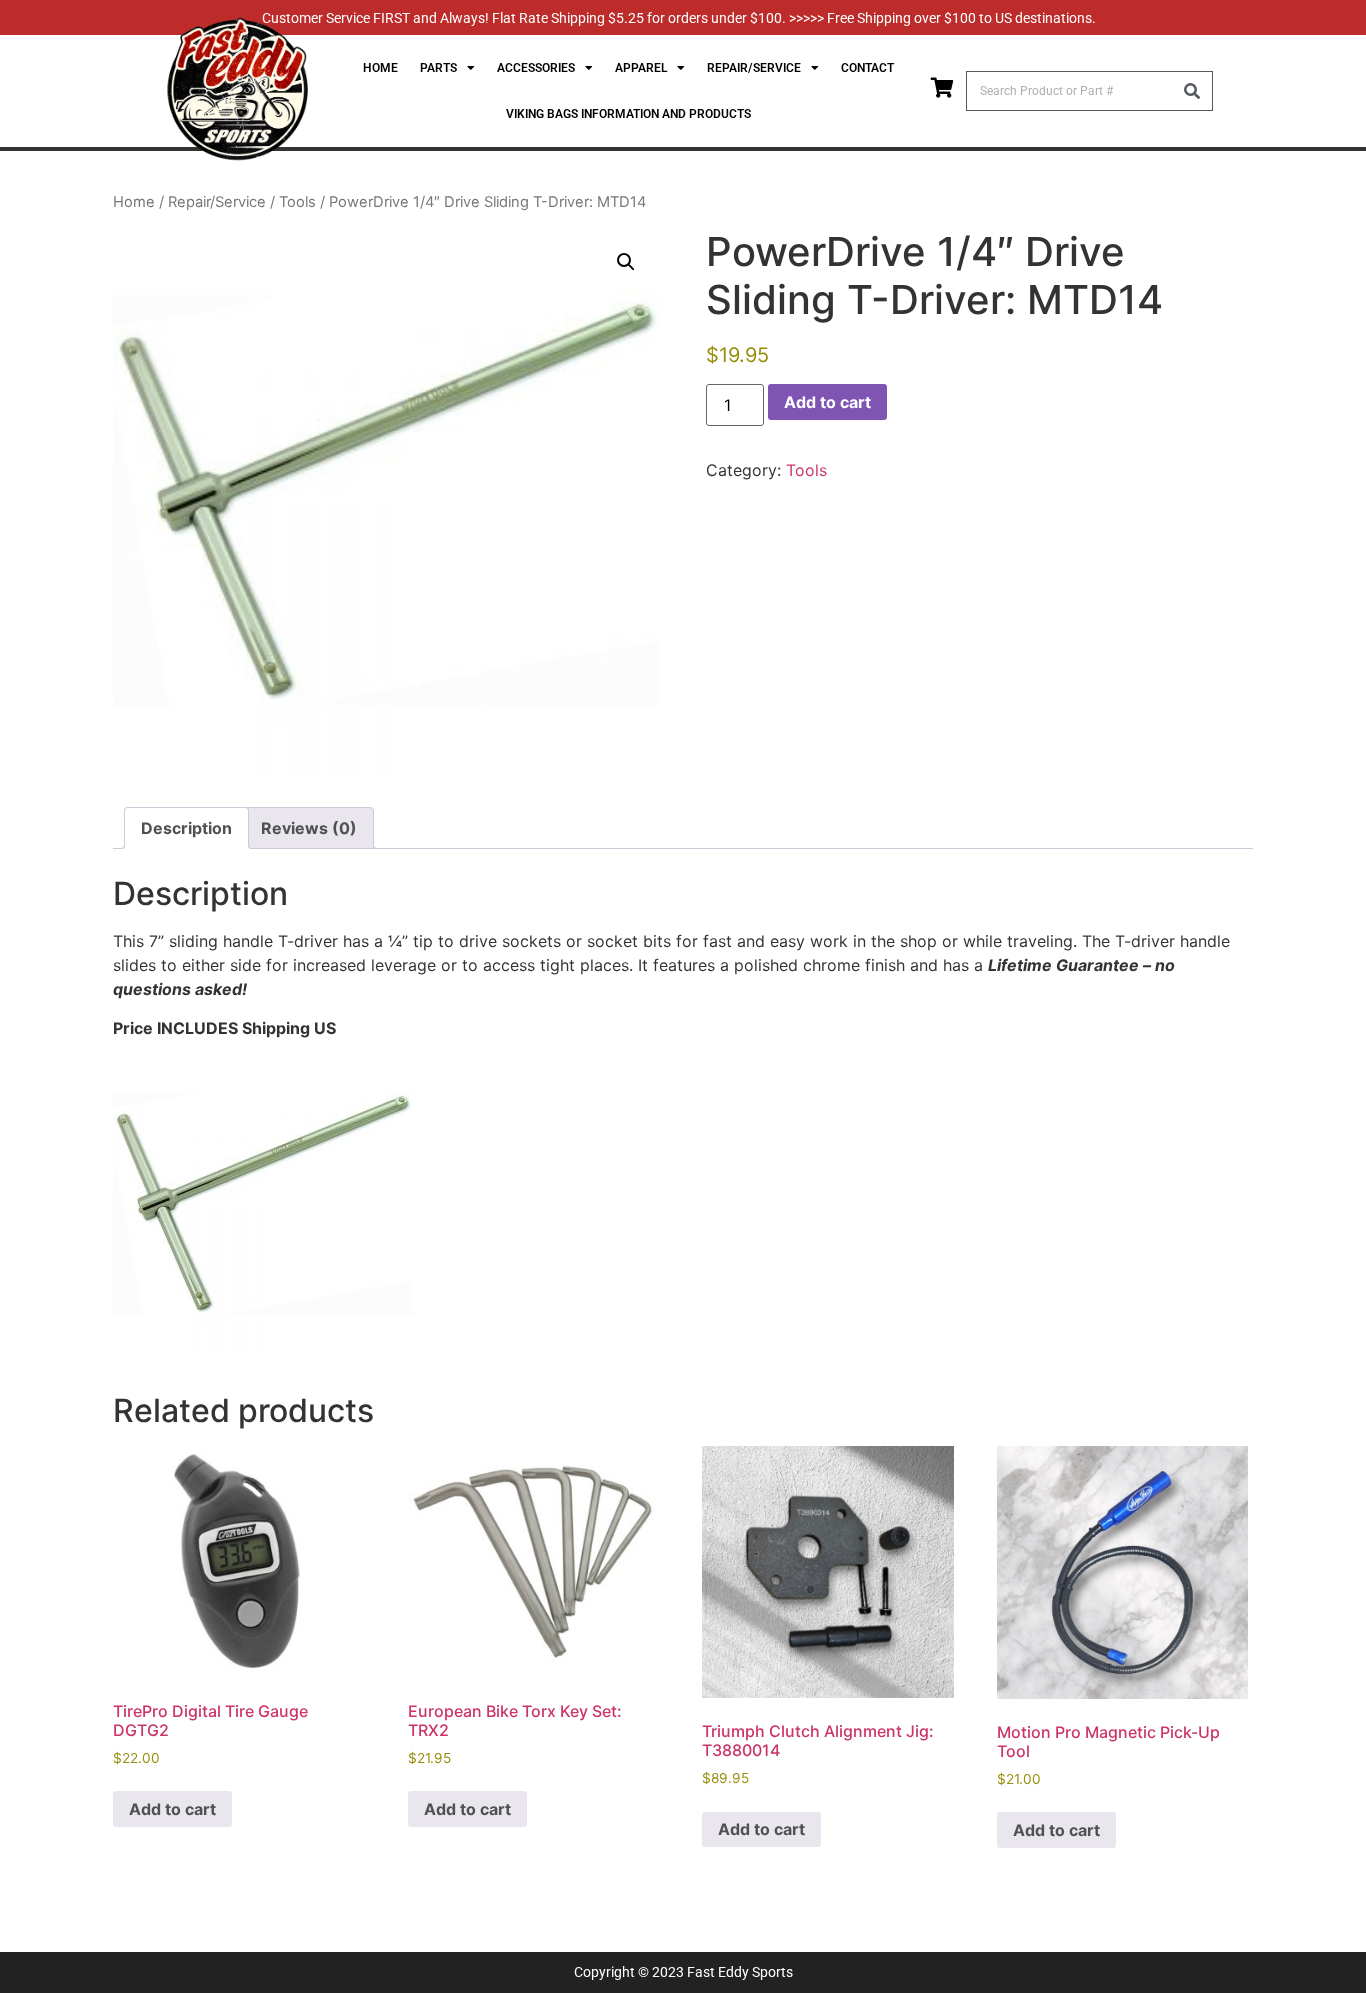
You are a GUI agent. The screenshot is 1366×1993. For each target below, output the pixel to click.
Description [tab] (186, 828)
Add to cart (827, 402)
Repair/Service (217, 202)
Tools (297, 202)
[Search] (1192, 91)
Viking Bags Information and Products (628, 114)
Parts (438, 68)
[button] (626, 262)
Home (380, 68)
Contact (867, 68)
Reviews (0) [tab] (309, 828)
